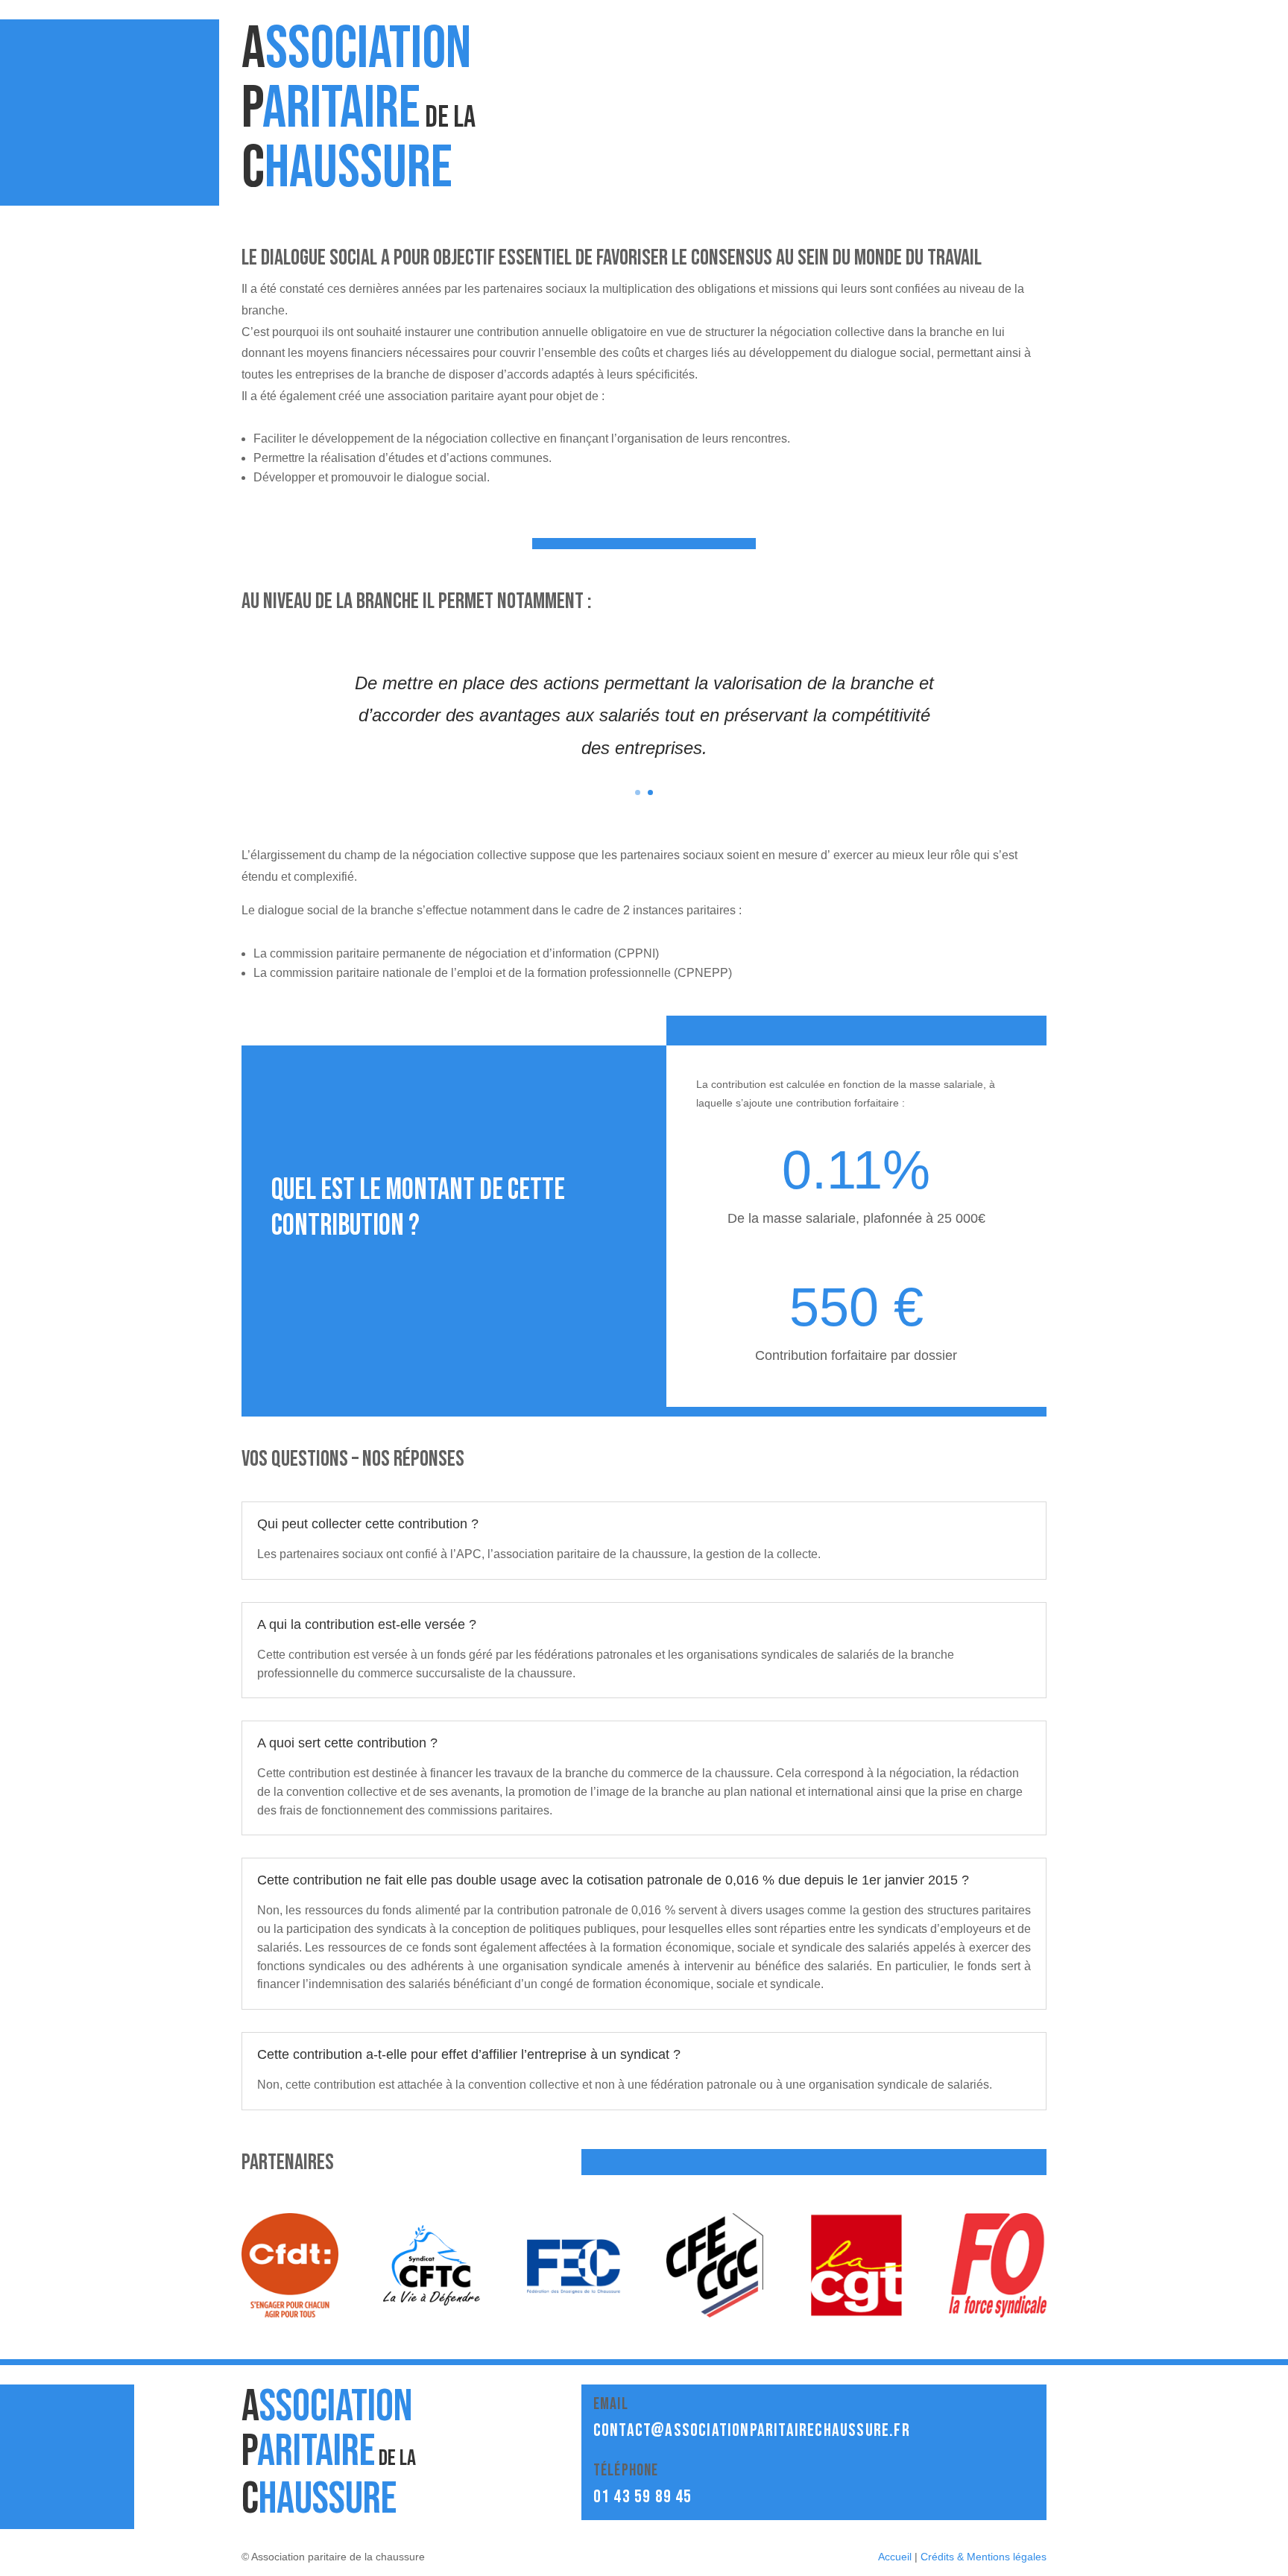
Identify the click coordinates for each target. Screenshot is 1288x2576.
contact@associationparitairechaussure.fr (752, 2430)
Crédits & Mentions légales (984, 2557)
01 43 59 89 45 (643, 2497)
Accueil (895, 2557)
